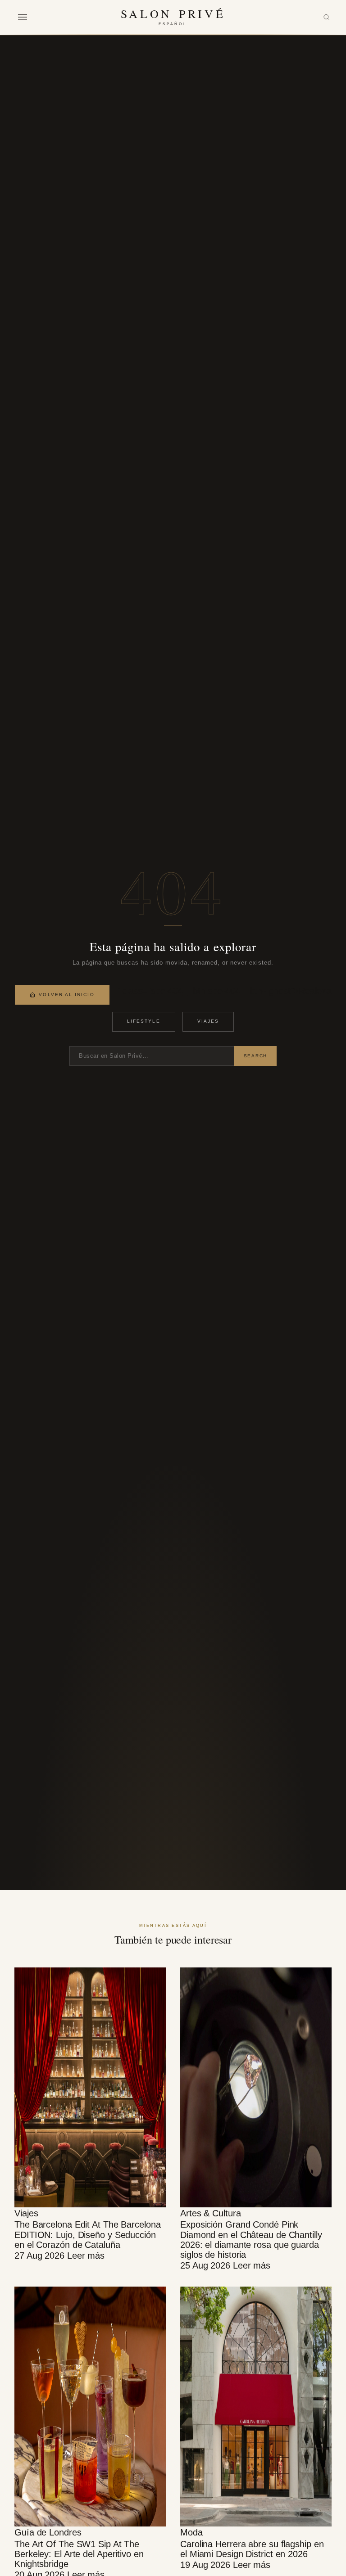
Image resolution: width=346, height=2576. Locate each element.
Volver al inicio (66, 995)
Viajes (208, 1021)
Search (255, 1056)
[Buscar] (326, 17)
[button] (23, 17)
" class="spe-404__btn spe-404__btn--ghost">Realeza (224, 991)
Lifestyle (144, 1021)
